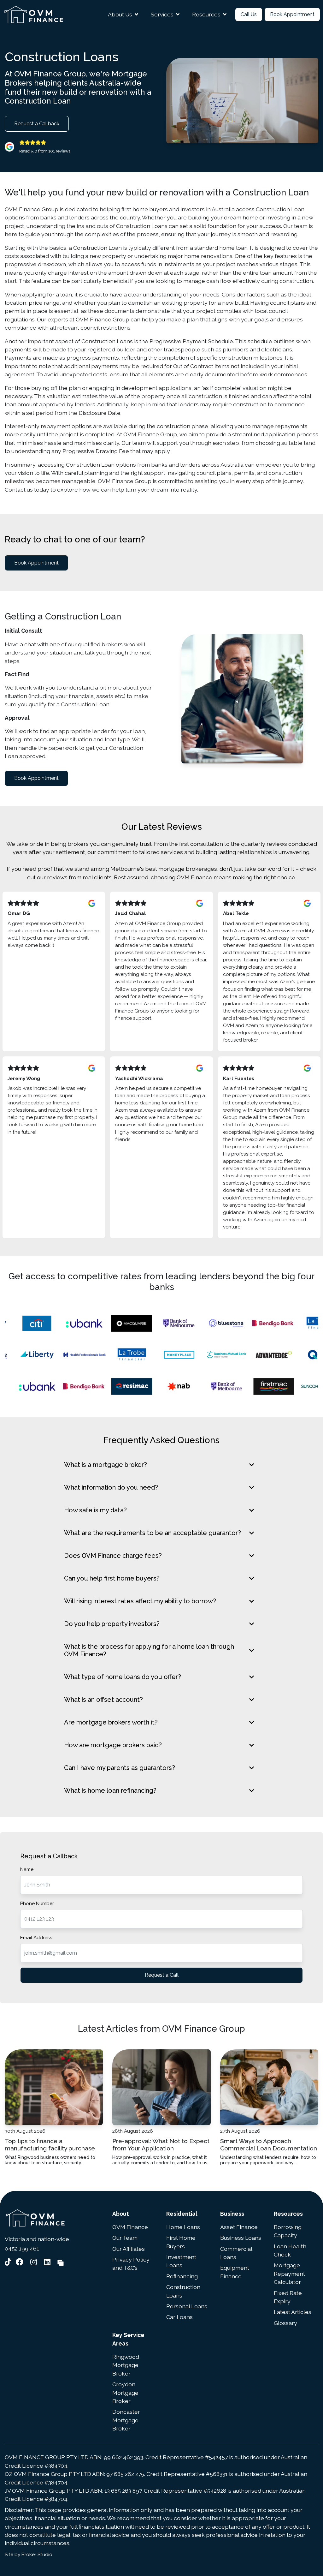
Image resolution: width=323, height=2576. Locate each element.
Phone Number (37, 1904)
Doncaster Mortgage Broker (126, 2420)
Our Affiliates (129, 2249)
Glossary (285, 2323)
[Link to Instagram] (35, 2262)
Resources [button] (206, 14)
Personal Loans (187, 2306)
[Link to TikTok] (9, 2262)
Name (27, 1869)
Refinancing (182, 2276)
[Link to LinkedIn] (48, 2262)
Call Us (249, 14)
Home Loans (183, 2227)
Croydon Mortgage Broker (125, 2393)
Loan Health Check (290, 2250)
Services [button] (162, 14)
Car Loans (179, 2317)
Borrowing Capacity (288, 2231)
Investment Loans (181, 2261)
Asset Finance (239, 2227)
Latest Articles (293, 2312)
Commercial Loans (236, 2253)
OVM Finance (130, 2227)
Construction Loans (183, 2291)
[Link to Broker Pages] (61, 2262)
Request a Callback (37, 124)
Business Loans (241, 2238)
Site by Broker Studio (29, 2555)
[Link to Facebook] (21, 2262)
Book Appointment (292, 14)
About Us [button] (120, 14)
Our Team (125, 2238)
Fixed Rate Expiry (288, 2297)
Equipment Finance (235, 2272)
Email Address (36, 1938)
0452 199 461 (22, 2248)
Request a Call (162, 1975)
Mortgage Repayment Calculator (289, 2274)
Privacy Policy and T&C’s (131, 2264)
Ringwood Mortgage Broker (126, 2365)
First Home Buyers (181, 2242)
